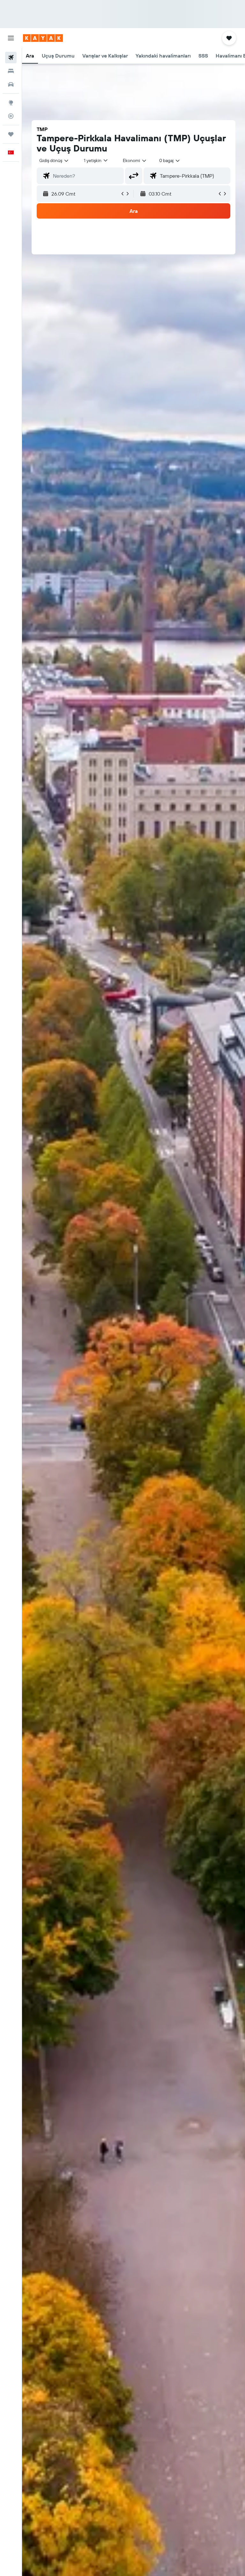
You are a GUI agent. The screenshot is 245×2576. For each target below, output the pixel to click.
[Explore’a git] (11, 103)
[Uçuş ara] (11, 58)
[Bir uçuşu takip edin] (11, 116)
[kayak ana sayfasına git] (43, 38)
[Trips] (11, 134)
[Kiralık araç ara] (11, 84)
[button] (11, 38)
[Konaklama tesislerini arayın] (11, 71)
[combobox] (135, 160)
